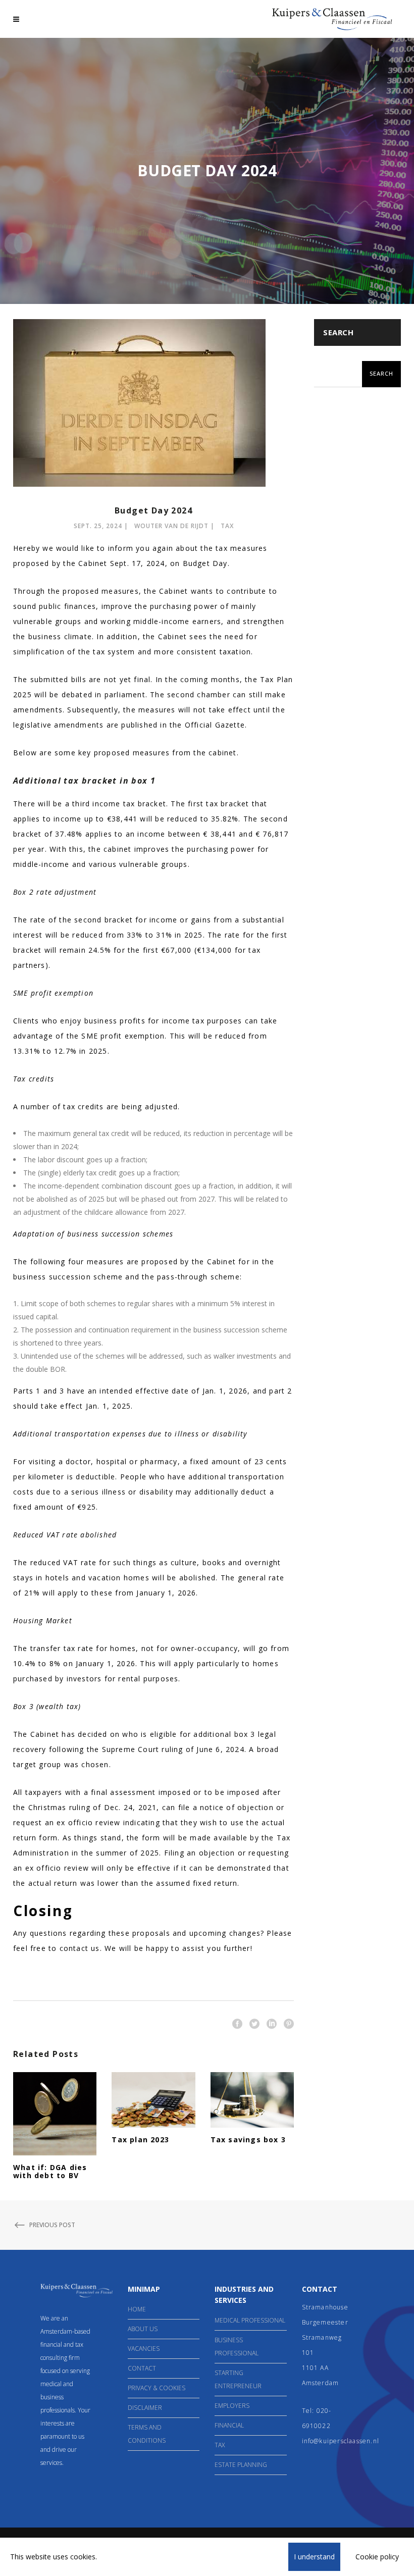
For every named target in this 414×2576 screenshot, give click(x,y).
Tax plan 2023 (140, 2140)
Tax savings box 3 (248, 2140)
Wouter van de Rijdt (171, 526)
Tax (227, 526)
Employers (232, 2406)
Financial (229, 2425)
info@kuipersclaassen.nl (341, 2441)
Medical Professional (250, 2320)
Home (137, 2309)
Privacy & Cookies (157, 2388)
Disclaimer (145, 2408)
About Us (143, 2329)
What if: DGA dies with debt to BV (50, 2171)
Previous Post (52, 2225)
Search (338, 332)
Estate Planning (241, 2465)
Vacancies (144, 2349)
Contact (142, 2368)
